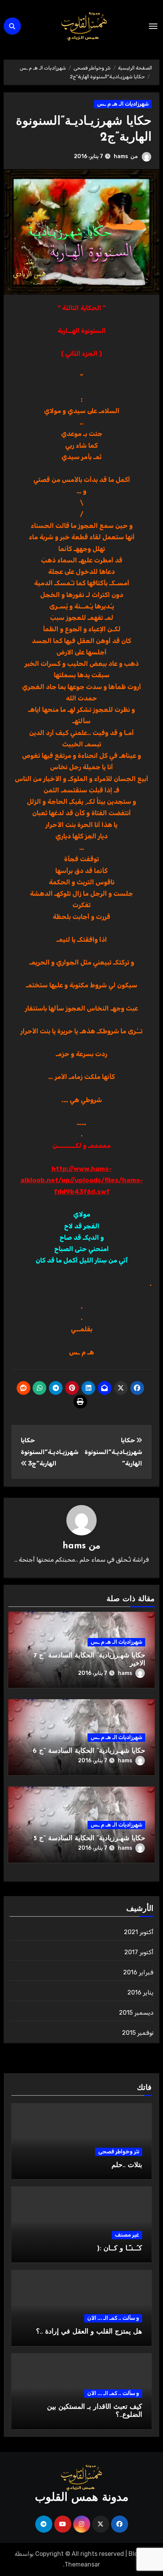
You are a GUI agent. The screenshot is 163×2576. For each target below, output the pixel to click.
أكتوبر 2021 (139, 1932)
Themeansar (82, 2564)
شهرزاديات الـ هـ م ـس (123, 104)
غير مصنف (127, 2235)
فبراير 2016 (138, 1972)
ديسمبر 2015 (136, 2013)
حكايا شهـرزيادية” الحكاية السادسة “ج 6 (89, 1751)
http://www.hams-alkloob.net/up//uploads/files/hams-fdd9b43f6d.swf (82, 1180)
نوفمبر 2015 (138, 2033)
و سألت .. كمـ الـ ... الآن (113, 2318)
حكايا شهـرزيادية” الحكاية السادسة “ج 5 (89, 1839)
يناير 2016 (140, 1992)
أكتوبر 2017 (139, 1952)
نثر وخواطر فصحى (119, 2152)
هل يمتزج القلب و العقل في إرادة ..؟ (89, 2332)
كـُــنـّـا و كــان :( (120, 2249)
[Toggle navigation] (153, 26)
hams (121, 156)
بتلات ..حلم (127, 2166)
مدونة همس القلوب (82, 2498)
